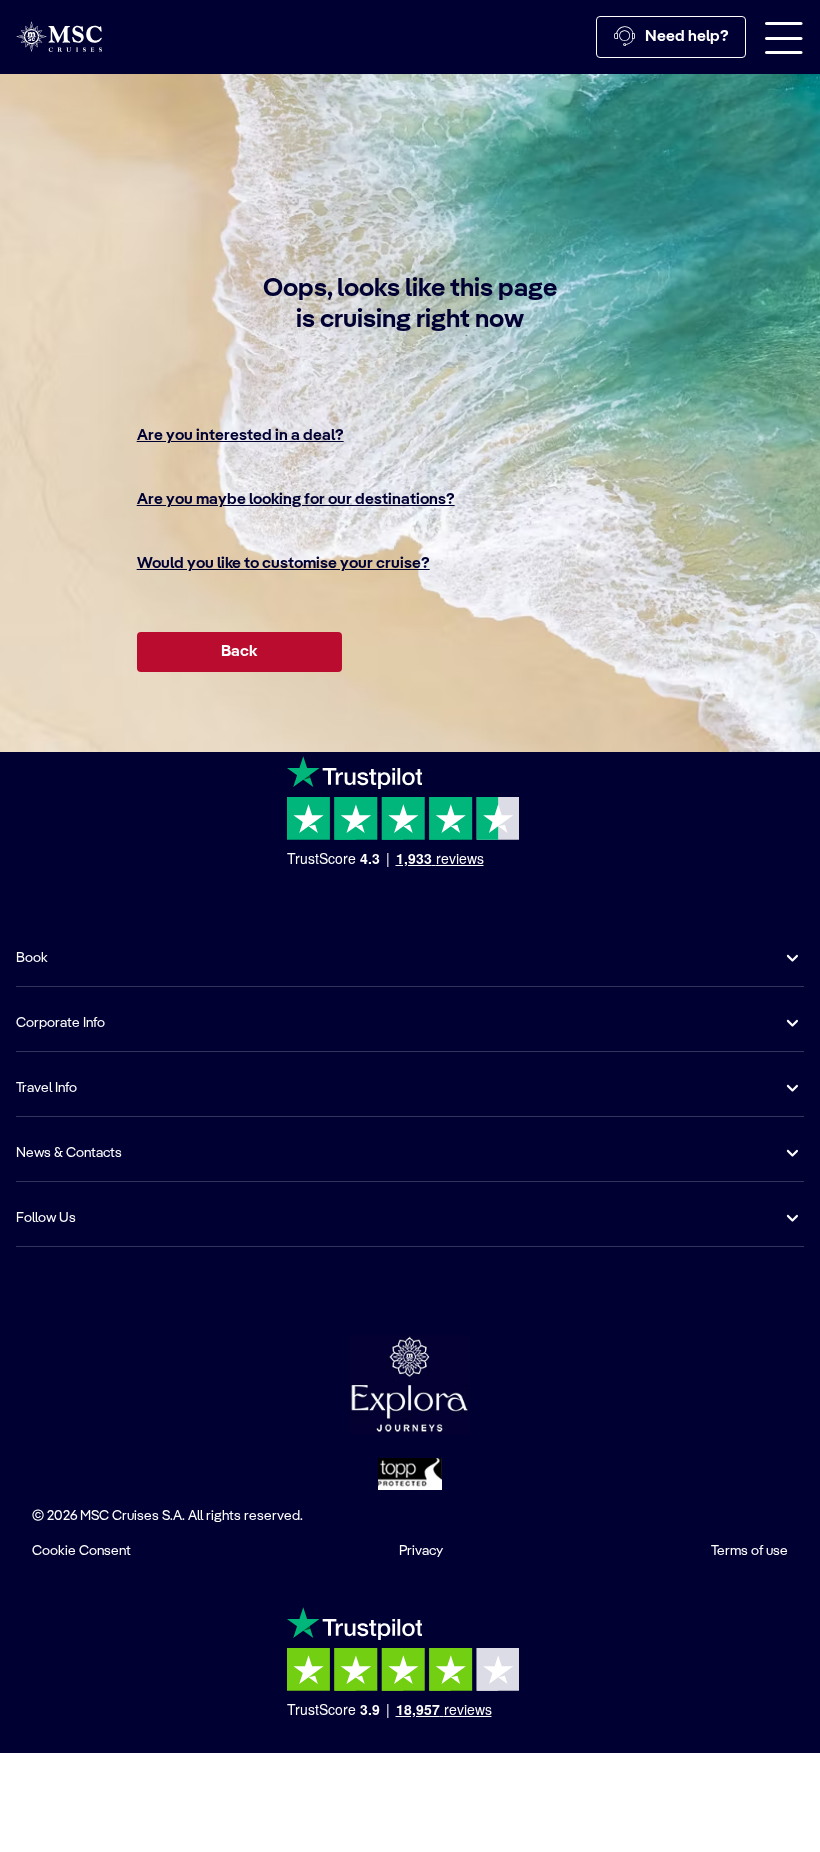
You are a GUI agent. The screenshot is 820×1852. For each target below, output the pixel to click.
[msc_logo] (59, 36)
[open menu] (784, 37)
